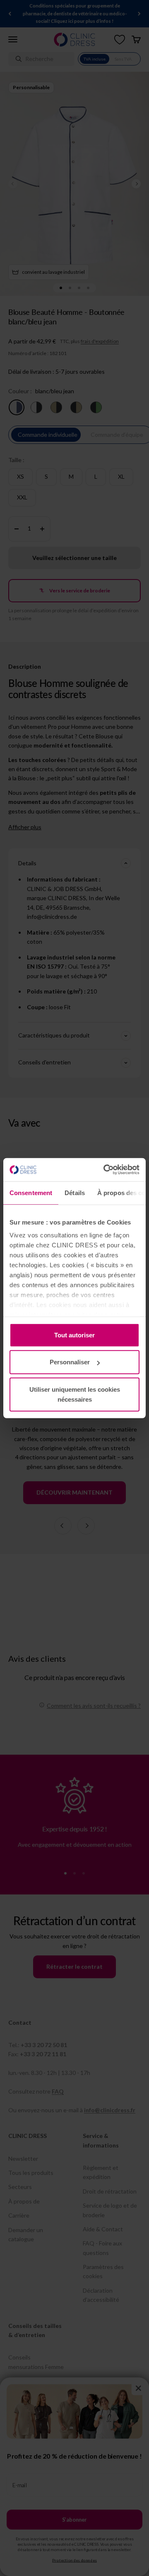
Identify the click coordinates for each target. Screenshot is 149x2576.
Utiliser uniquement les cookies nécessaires (75, 1394)
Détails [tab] (75, 1192)
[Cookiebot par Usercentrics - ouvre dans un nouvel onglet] (105, 1170)
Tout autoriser (74, 1335)
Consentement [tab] (31, 1192)
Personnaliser (70, 1362)
